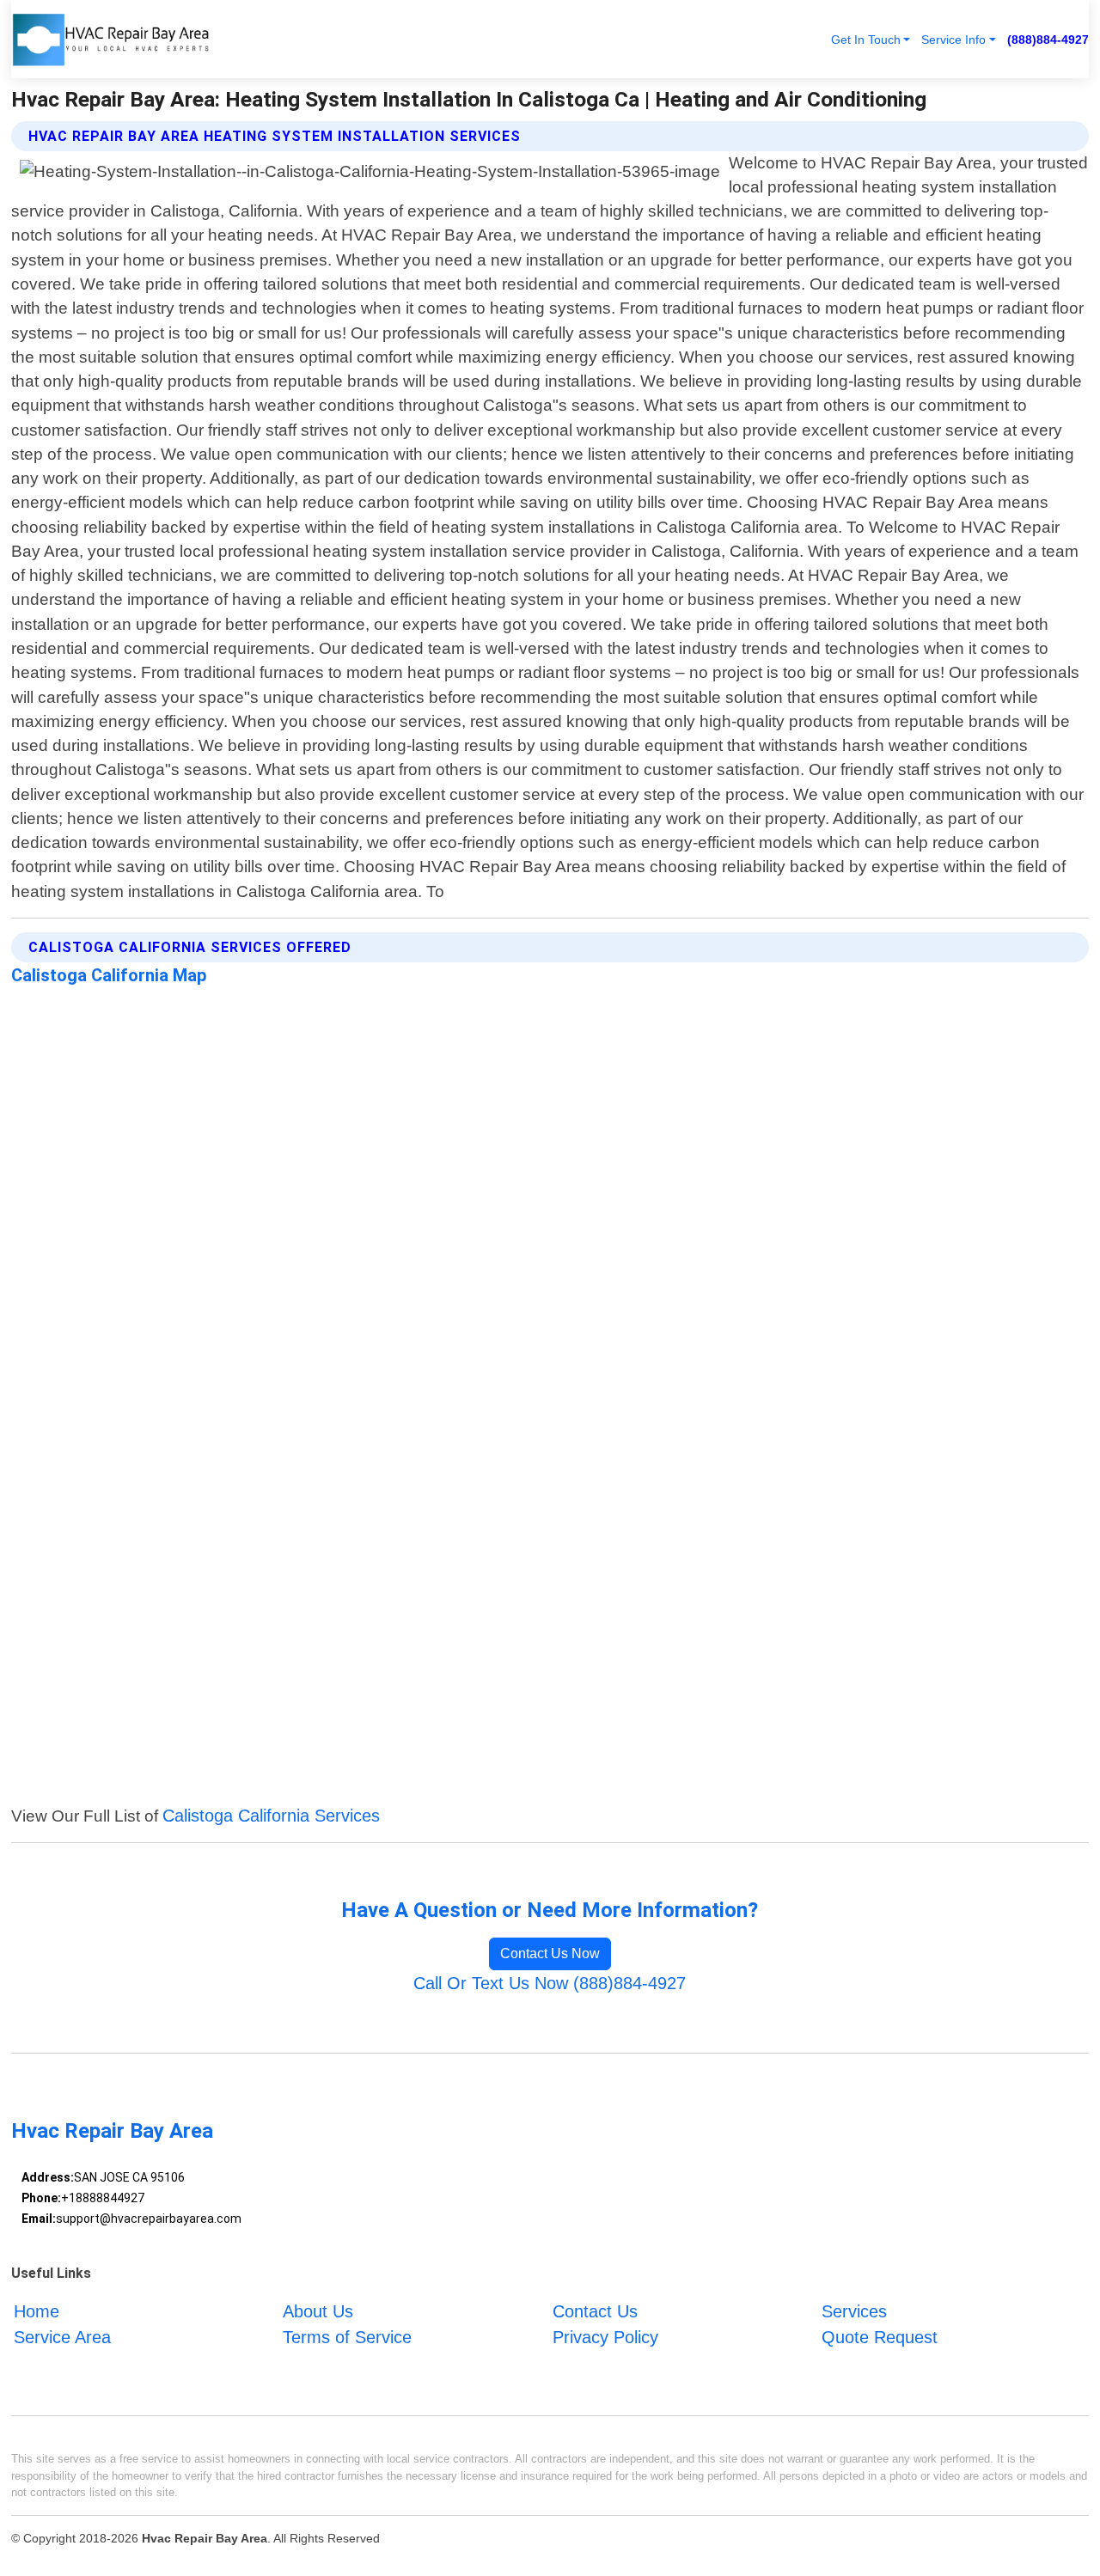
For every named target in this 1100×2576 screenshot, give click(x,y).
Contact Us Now (550, 1953)
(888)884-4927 (1048, 40)
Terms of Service (347, 2337)
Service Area (62, 2337)
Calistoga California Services (271, 1816)
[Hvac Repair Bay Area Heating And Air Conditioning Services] (110, 39)
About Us (318, 2311)
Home (37, 2311)
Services (854, 2311)
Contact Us (595, 2311)
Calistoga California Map (109, 975)
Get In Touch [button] (866, 40)
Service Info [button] (953, 40)
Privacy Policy (605, 2337)
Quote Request (880, 2337)
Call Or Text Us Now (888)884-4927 (550, 1983)
